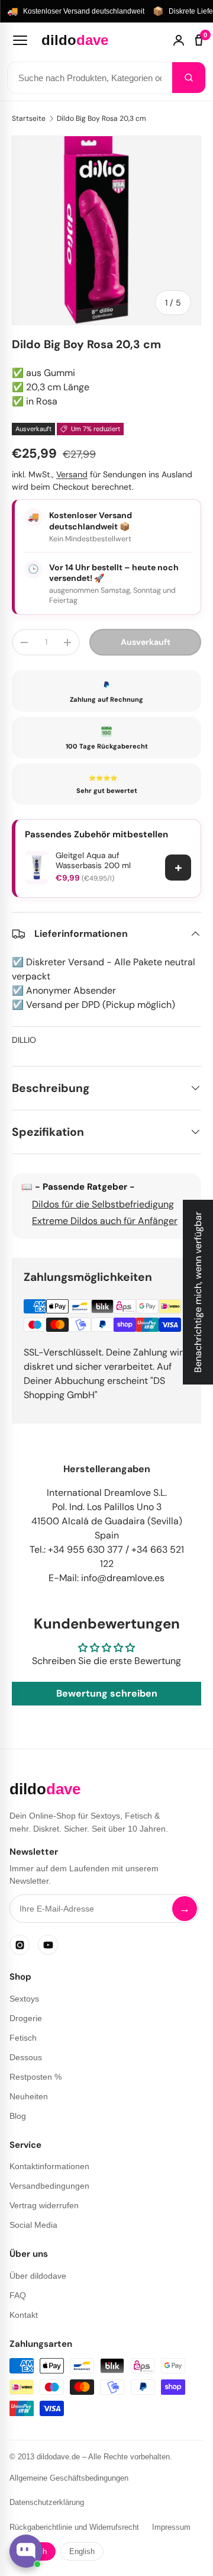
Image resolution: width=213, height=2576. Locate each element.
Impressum (171, 2527)
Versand (72, 474)
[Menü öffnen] (20, 40)
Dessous (26, 2057)
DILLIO (24, 1040)
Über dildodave (38, 2276)
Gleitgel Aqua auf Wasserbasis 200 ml (93, 861)
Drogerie (26, 2018)
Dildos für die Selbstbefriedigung (103, 1204)
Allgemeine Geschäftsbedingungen (69, 2478)
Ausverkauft (146, 642)
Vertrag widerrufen (44, 2205)
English (82, 2551)
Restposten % (35, 2077)
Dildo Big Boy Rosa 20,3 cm (101, 118)
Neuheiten (29, 2096)
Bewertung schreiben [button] (107, 1693)
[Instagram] (20, 1945)
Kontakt (24, 2315)
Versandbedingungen (49, 2186)
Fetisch (23, 2038)
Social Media (33, 2225)
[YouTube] (48, 1945)
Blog (18, 2116)
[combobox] (90, 78)
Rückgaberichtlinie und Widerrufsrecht (74, 2527)
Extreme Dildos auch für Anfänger (105, 1221)
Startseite (29, 118)
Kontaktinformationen (49, 2166)
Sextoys (24, 1999)
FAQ (18, 2295)
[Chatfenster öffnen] (26, 2551)
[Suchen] (189, 78)
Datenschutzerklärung (47, 2502)
